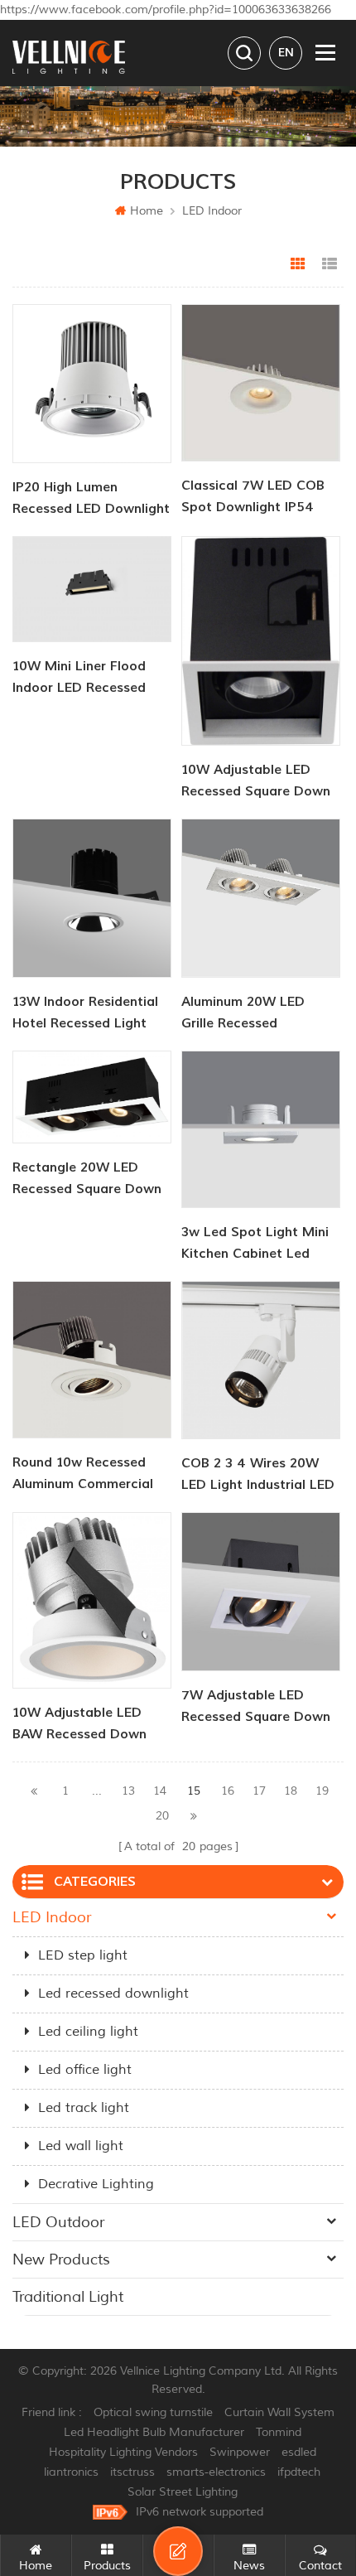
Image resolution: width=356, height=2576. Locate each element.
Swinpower (240, 2452)
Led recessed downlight (113, 1994)
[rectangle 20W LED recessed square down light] (92, 1097)
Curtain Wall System (279, 2412)
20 (162, 1816)
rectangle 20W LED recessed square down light (87, 1179)
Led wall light (81, 2146)
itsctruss (132, 2472)
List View (330, 264)
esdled (299, 2452)
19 (322, 1791)
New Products (61, 2259)
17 (259, 1791)
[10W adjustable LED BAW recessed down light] (92, 1600)
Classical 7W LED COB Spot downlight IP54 (253, 496)
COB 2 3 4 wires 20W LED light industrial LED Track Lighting (258, 1475)
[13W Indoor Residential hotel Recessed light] (92, 898)
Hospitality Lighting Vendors (123, 2452)
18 (291, 1791)
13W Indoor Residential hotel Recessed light (85, 1013)
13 (128, 1791)
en (286, 53)
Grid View (298, 264)
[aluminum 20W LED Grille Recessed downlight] (261, 898)
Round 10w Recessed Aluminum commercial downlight (83, 1474)
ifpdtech (299, 2472)
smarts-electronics (216, 2472)
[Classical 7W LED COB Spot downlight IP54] (261, 382)
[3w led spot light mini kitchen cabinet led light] (261, 1129)
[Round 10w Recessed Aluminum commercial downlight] (92, 1360)
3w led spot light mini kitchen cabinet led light (255, 1244)
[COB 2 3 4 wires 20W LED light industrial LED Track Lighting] (261, 1360)
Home (147, 211)
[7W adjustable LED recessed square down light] (261, 1592)
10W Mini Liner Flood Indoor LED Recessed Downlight (79, 678)
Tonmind (279, 2432)
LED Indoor (212, 211)
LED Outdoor (58, 2222)
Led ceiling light (88, 2032)
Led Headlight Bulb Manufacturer (154, 2432)
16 (228, 1791)
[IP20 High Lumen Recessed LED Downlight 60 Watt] (92, 384)
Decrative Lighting (96, 2184)
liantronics (71, 2472)
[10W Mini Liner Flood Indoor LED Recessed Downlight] (92, 589)
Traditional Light (68, 2297)
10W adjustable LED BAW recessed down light (79, 1725)
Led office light (85, 2070)
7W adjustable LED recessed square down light (256, 1707)
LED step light (83, 1955)
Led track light (84, 2108)
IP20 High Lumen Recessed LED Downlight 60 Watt (91, 499)
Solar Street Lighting (183, 2492)
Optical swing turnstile (153, 2412)
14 (160, 1791)
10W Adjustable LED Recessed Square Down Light (256, 782)
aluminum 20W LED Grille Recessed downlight (243, 1014)
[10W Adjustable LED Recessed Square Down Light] (261, 641)
